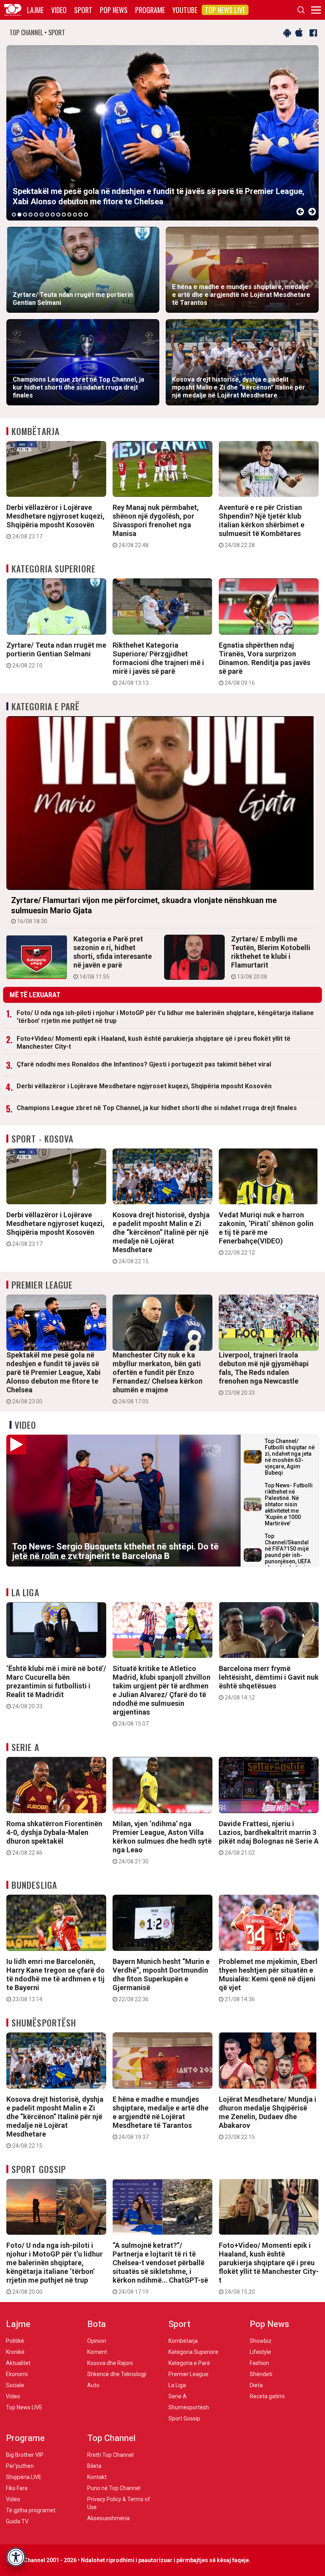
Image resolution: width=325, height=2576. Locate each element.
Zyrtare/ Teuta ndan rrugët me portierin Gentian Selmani (56, 655)
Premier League (42, 1285)
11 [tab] (69, 215)
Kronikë (15, 2352)
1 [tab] (14, 215)
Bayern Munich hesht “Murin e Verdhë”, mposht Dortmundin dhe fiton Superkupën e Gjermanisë (161, 1980)
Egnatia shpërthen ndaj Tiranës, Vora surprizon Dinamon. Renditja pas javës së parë (265, 663)
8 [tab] (53, 215)
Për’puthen (20, 2466)
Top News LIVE (225, 10)
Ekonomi (17, 2374)
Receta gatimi (267, 2396)
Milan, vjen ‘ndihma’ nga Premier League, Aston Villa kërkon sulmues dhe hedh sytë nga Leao (162, 1842)
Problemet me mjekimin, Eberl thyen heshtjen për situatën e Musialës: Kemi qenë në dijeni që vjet (268, 1980)
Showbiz (261, 2341)
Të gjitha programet (31, 2510)
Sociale (15, 2385)
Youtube (185, 10)
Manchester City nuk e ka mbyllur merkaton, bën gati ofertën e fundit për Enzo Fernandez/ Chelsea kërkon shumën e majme (158, 1378)
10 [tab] (64, 215)
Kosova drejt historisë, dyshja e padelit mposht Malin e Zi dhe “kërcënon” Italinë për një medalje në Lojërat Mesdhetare (161, 1238)
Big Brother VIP (25, 2455)
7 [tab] (47, 215)
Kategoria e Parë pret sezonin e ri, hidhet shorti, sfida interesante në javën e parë (113, 957)
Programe (150, 10)
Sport (83, 10)
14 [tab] (86, 215)
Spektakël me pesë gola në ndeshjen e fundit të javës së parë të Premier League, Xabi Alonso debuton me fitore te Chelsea (54, 1378)
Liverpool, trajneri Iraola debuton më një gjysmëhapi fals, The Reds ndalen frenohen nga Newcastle (264, 1373)
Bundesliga (34, 1885)
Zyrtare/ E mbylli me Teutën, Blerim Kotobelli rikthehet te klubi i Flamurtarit (271, 957)
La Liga (25, 1592)
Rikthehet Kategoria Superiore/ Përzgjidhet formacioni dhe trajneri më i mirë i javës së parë (158, 663)
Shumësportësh (44, 2023)
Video (59, 10)
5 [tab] (36, 215)
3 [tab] (25, 215)
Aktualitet (18, 2363)
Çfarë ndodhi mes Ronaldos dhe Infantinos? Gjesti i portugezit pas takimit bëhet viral (144, 1064)
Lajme (35, 10)
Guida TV (17, 2521)
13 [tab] (80, 215)
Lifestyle (260, 2352)
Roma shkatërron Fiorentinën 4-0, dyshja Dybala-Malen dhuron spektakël (54, 1838)
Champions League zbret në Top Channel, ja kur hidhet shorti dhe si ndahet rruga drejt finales (157, 1108)
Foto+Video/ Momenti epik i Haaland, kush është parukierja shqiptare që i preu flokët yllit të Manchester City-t (154, 1043)
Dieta (256, 2385)
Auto (93, 2385)
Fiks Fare (17, 2488)
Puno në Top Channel (114, 2488)
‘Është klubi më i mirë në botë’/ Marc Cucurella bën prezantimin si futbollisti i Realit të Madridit (56, 1687)
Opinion (97, 2341)
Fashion (259, 2363)
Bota (97, 2324)
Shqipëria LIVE (24, 2477)
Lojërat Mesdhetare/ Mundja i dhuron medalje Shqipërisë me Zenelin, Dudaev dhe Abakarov (268, 2118)
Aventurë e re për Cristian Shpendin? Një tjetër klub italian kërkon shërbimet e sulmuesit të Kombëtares (262, 526)
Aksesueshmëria (108, 2518)
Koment (97, 2352)
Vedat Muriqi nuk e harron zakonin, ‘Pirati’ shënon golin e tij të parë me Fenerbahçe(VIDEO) (266, 1233)
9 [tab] (58, 215)
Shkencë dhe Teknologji (117, 2374)
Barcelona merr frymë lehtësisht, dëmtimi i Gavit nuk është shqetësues (269, 1682)
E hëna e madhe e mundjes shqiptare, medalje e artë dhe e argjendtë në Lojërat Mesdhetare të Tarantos (161, 2118)
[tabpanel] (162, 133)
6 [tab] (42, 215)
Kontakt (97, 2477)
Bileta (94, 2466)
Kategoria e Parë (46, 706)
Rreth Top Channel (110, 2455)
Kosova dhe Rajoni (110, 2363)
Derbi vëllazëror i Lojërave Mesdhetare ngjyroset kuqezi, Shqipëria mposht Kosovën (55, 521)
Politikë (15, 2341)
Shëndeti (261, 2374)
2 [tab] (19, 215)
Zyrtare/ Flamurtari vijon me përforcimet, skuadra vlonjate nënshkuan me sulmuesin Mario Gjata (144, 910)
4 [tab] (31, 215)
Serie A (25, 1747)
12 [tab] (75, 215)
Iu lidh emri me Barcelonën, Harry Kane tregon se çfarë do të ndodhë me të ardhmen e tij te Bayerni (55, 1980)
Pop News (114, 10)
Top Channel (111, 2438)
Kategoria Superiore (54, 568)
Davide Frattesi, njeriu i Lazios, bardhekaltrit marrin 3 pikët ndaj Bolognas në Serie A (269, 1838)
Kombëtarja (35, 431)
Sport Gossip (39, 2169)
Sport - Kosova (42, 1139)
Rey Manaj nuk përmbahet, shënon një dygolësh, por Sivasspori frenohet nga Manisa (156, 526)
